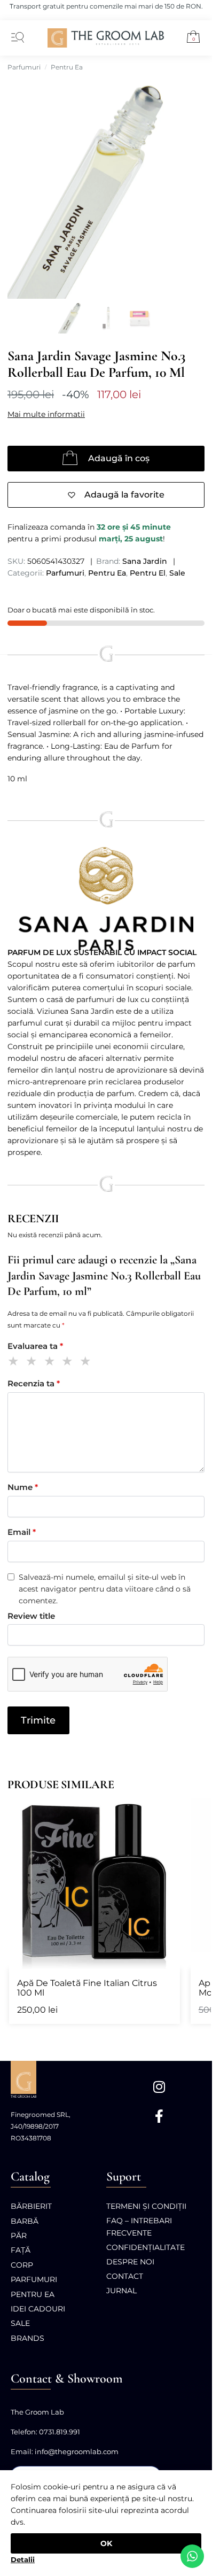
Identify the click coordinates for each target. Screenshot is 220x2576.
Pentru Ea (67, 67)
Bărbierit (31, 2206)
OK (106, 2543)
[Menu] (15, 38)
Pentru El (148, 573)
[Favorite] (167, 1811)
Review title (31, 1616)
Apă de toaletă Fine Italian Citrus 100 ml (87, 1988)
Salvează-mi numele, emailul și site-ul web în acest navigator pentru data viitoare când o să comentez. (105, 1589)
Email (22, 1532)
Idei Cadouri (38, 2309)
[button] (189, 38)
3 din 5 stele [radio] (52, 1363)
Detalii (23, 2559)
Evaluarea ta (35, 1346)
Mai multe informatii (46, 414)
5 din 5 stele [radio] (87, 1363)
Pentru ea (33, 2294)
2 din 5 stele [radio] (33, 1363)
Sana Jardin (145, 561)
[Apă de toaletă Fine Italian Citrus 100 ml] (95, 1883)
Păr (19, 2236)
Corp (22, 2265)
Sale (177, 573)
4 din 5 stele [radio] (69, 1363)
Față (21, 2250)
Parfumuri (24, 67)
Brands (27, 2338)
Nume (23, 1487)
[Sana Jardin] (106, 899)
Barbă (25, 2221)
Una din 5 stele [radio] (15, 1363)
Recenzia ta (34, 1383)
